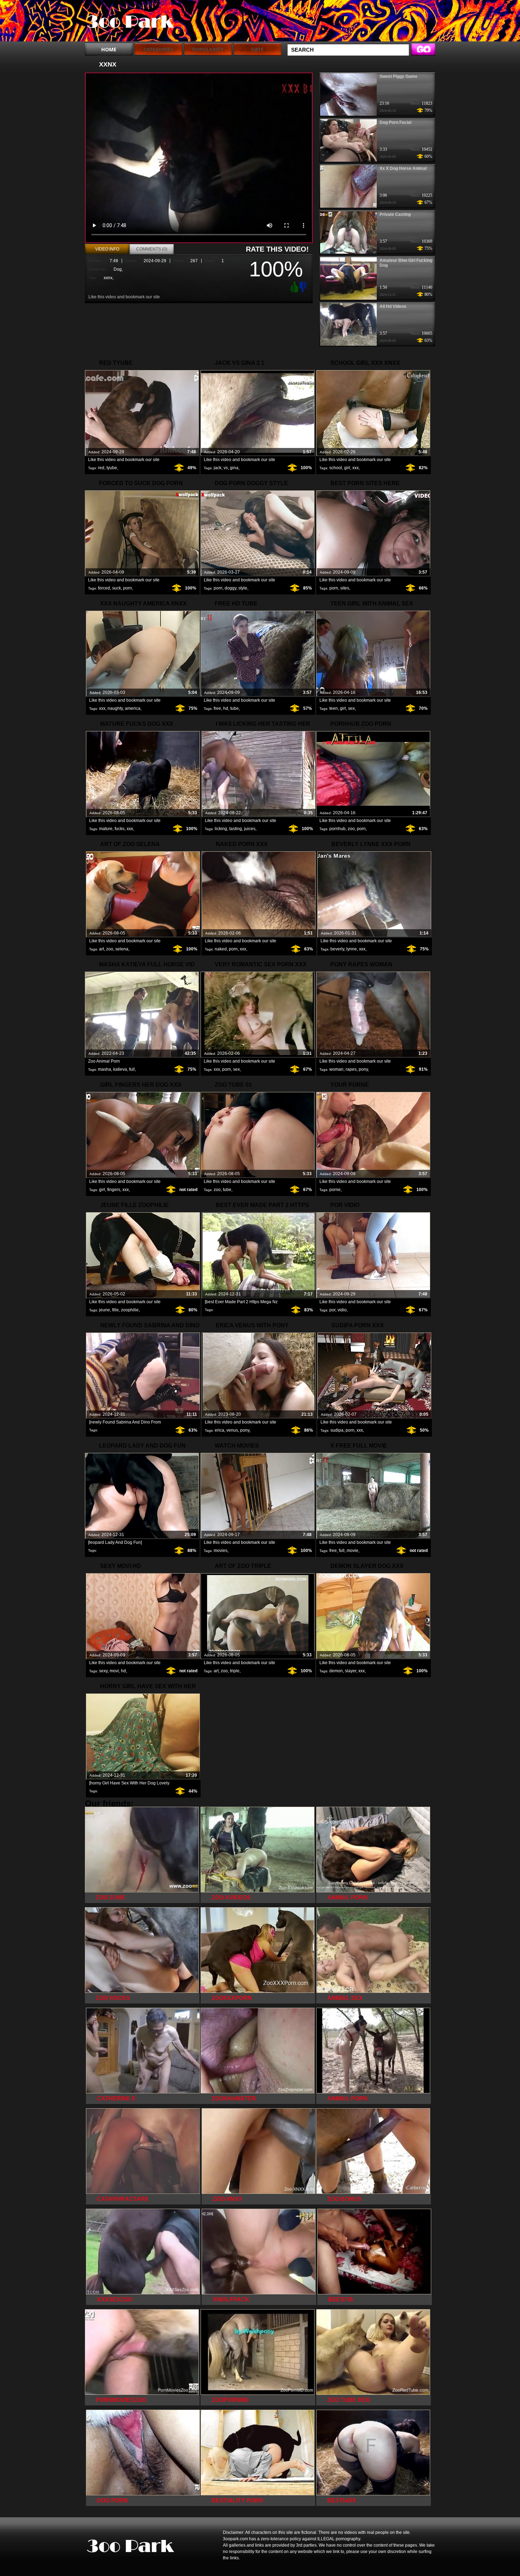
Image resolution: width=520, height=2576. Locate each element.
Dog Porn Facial (395, 122)
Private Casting (395, 214)
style (243, 588)
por (332, 1310)
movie (353, 1551)
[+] (293, 287)
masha (105, 1069)
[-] (304, 286)
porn (128, 588)
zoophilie (130, 1310)
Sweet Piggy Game (398, 76)
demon (336, 1671)
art (102, 949)
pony (363, 1069)
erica (219, 1430)
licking (221, 829)
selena (122, 949)
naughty (115, 708)
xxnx (108, 278)
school (336, 468)
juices (250, 829)
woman (336, 1069)
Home (109, 49)
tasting (236, 829)
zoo (351, 829)
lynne (352, 949)
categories (158, 49)
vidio (342, 1310)
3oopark (130, 22)
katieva (120, 1069)
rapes (351, 1069)
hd (226, 708)
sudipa (337, 1430)
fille (115, 1310)
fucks (120, 829)
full (132, 1069)
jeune (105, 1310)
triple (235, 1671)
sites (345, 588)
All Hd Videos (393, 306)
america (133, 708)
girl (347, 468)
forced (104, 588)
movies (221, 1551)
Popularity (208, 49)
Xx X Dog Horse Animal (403, 168)
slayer (351, 1671)
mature (106, 829)
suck (117, 588)
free (217, 708)
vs (226, 468)
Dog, (118, 269)
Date (257, 49)
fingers (114, 1190)
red (101, 468)
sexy (103, 1671)
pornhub (337, 829)
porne (335, 1190)
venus (232, 1430)
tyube (112, 468)
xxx (356, 468)
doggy (230, 588)
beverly (337, 949)
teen (334, 708)
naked (221, 949)
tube (235, 708)
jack (218, 468)
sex (351, 708)
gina (234, 468)
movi (114, 1671)
